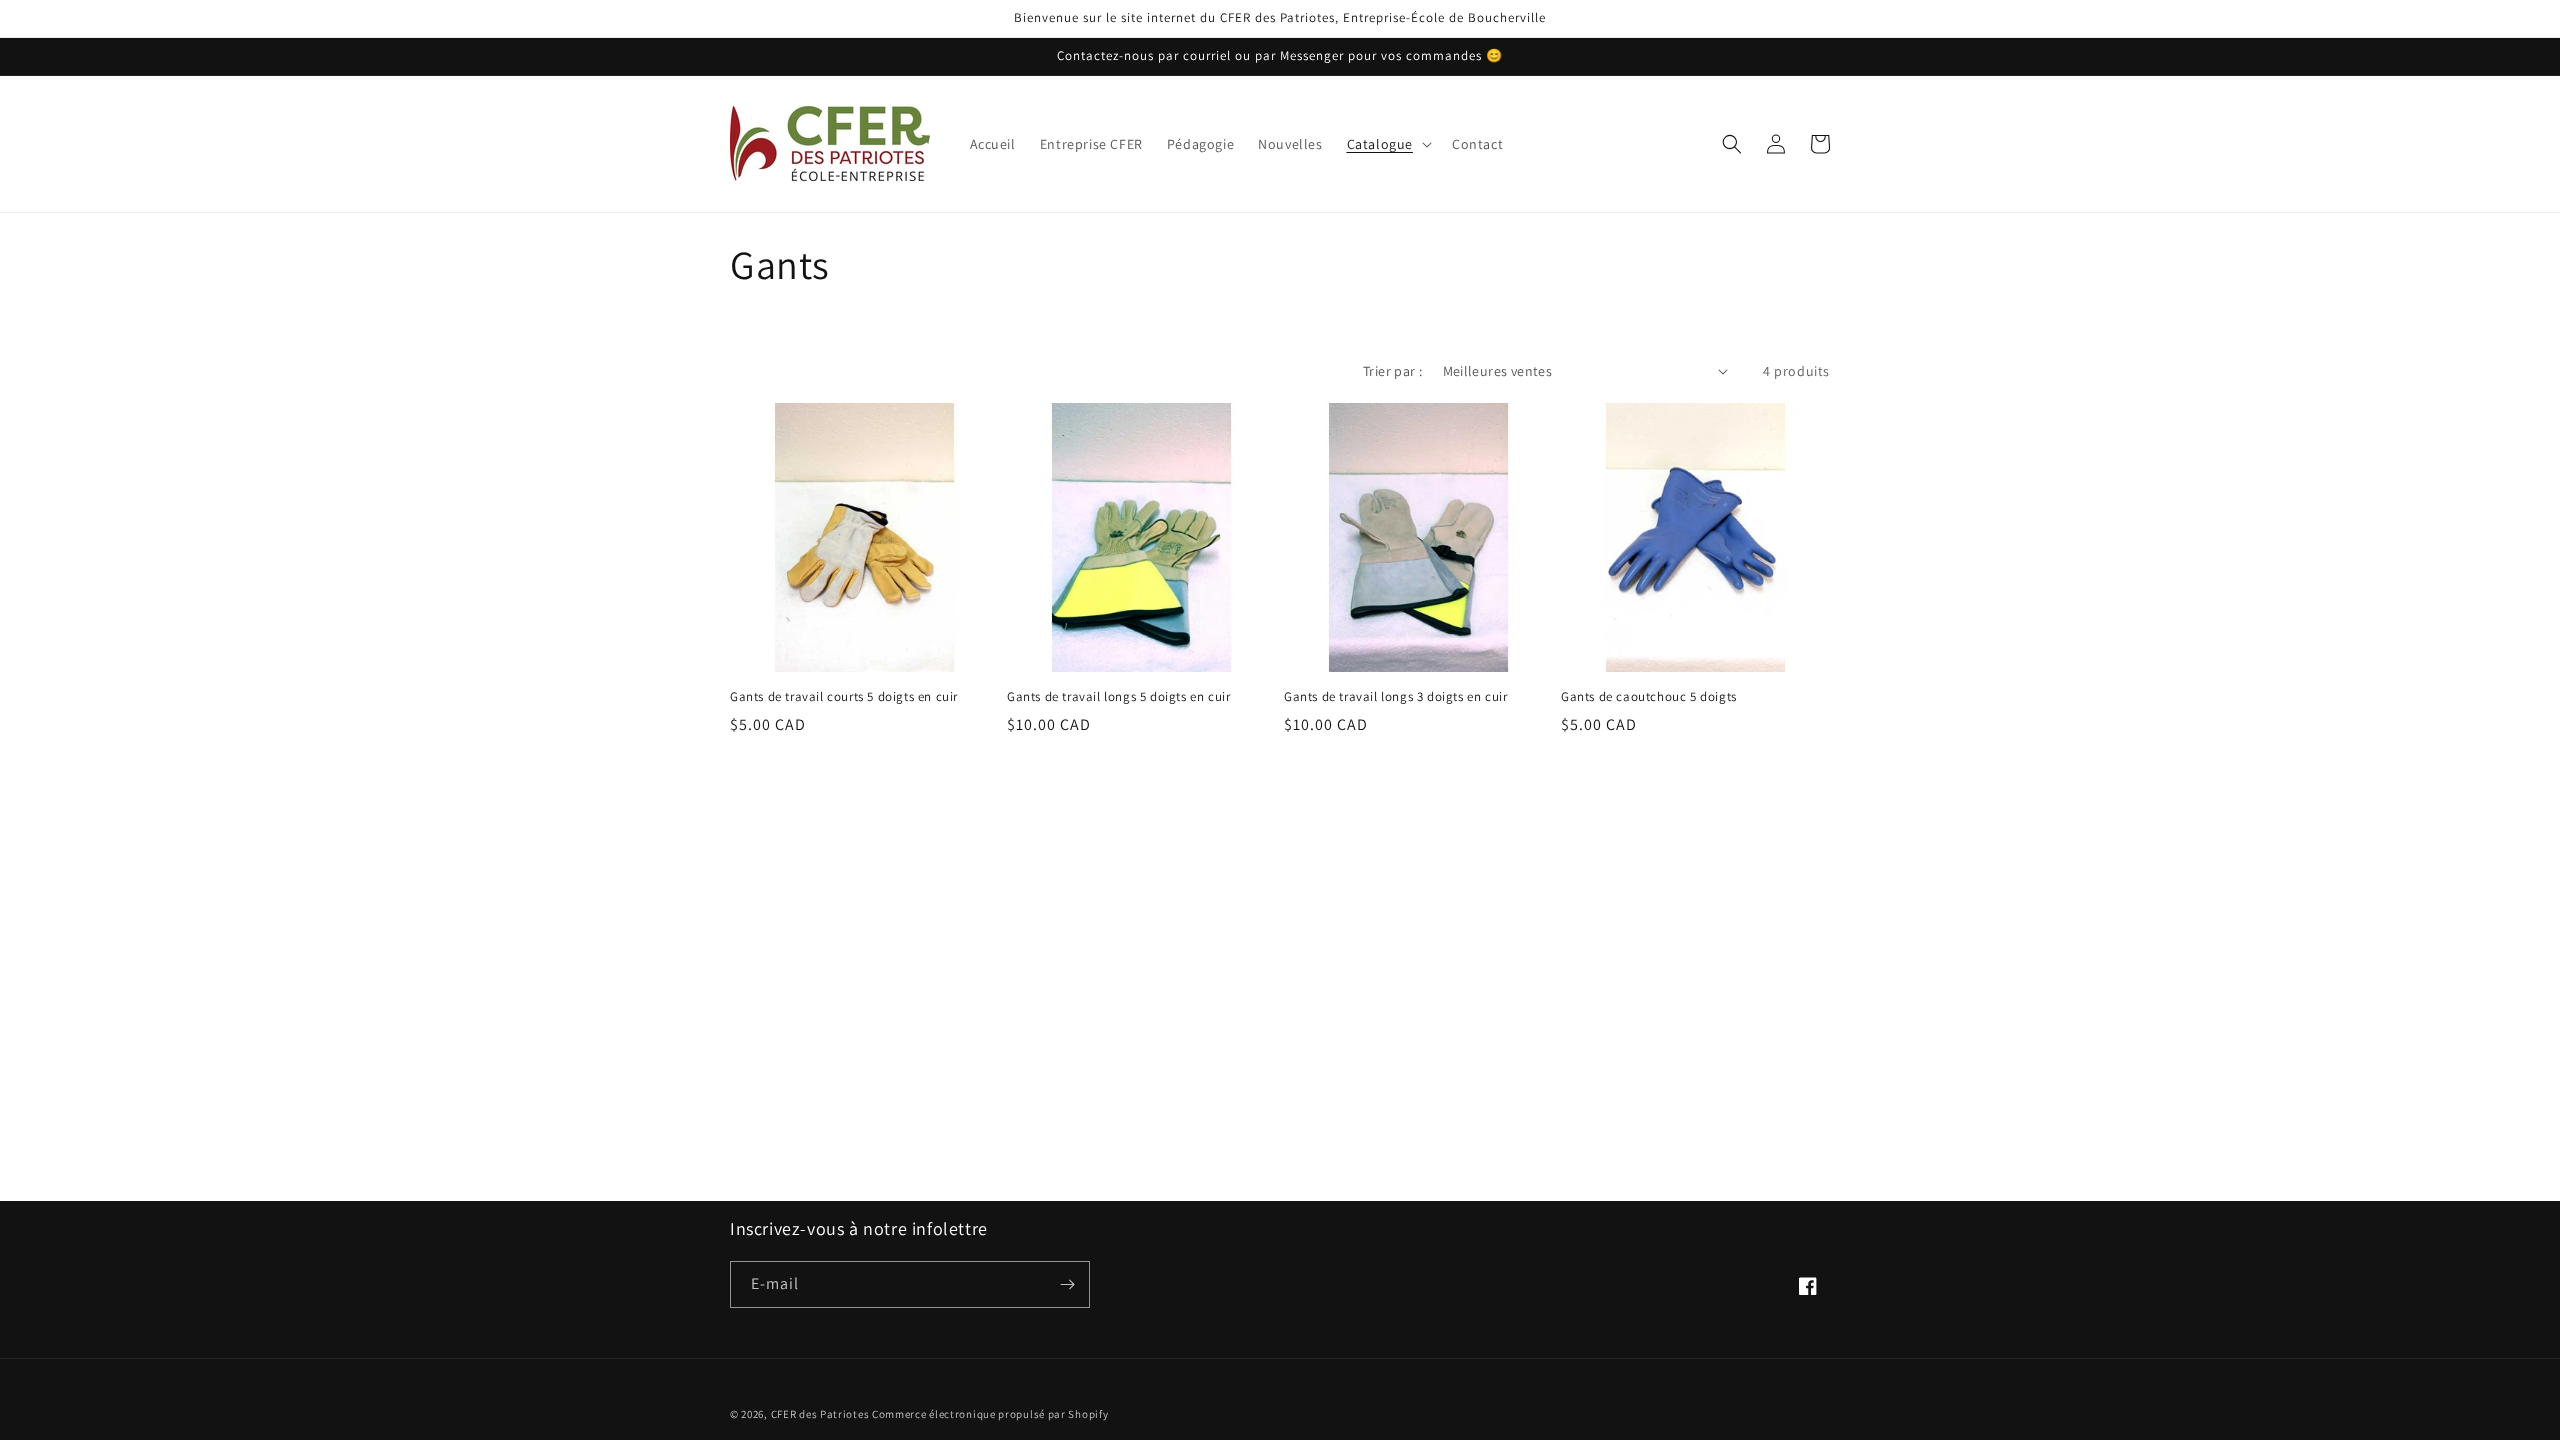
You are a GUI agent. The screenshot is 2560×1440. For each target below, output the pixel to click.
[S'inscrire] (1067, 1284)
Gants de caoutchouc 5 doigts (1649, 697)
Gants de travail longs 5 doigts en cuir (1118, 697)
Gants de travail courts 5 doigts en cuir (844, 697)
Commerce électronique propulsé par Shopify (990, 1414)
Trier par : (1392, 371)
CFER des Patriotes (820, 1414)
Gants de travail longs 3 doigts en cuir (1395, 697)
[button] (1387, 144)
